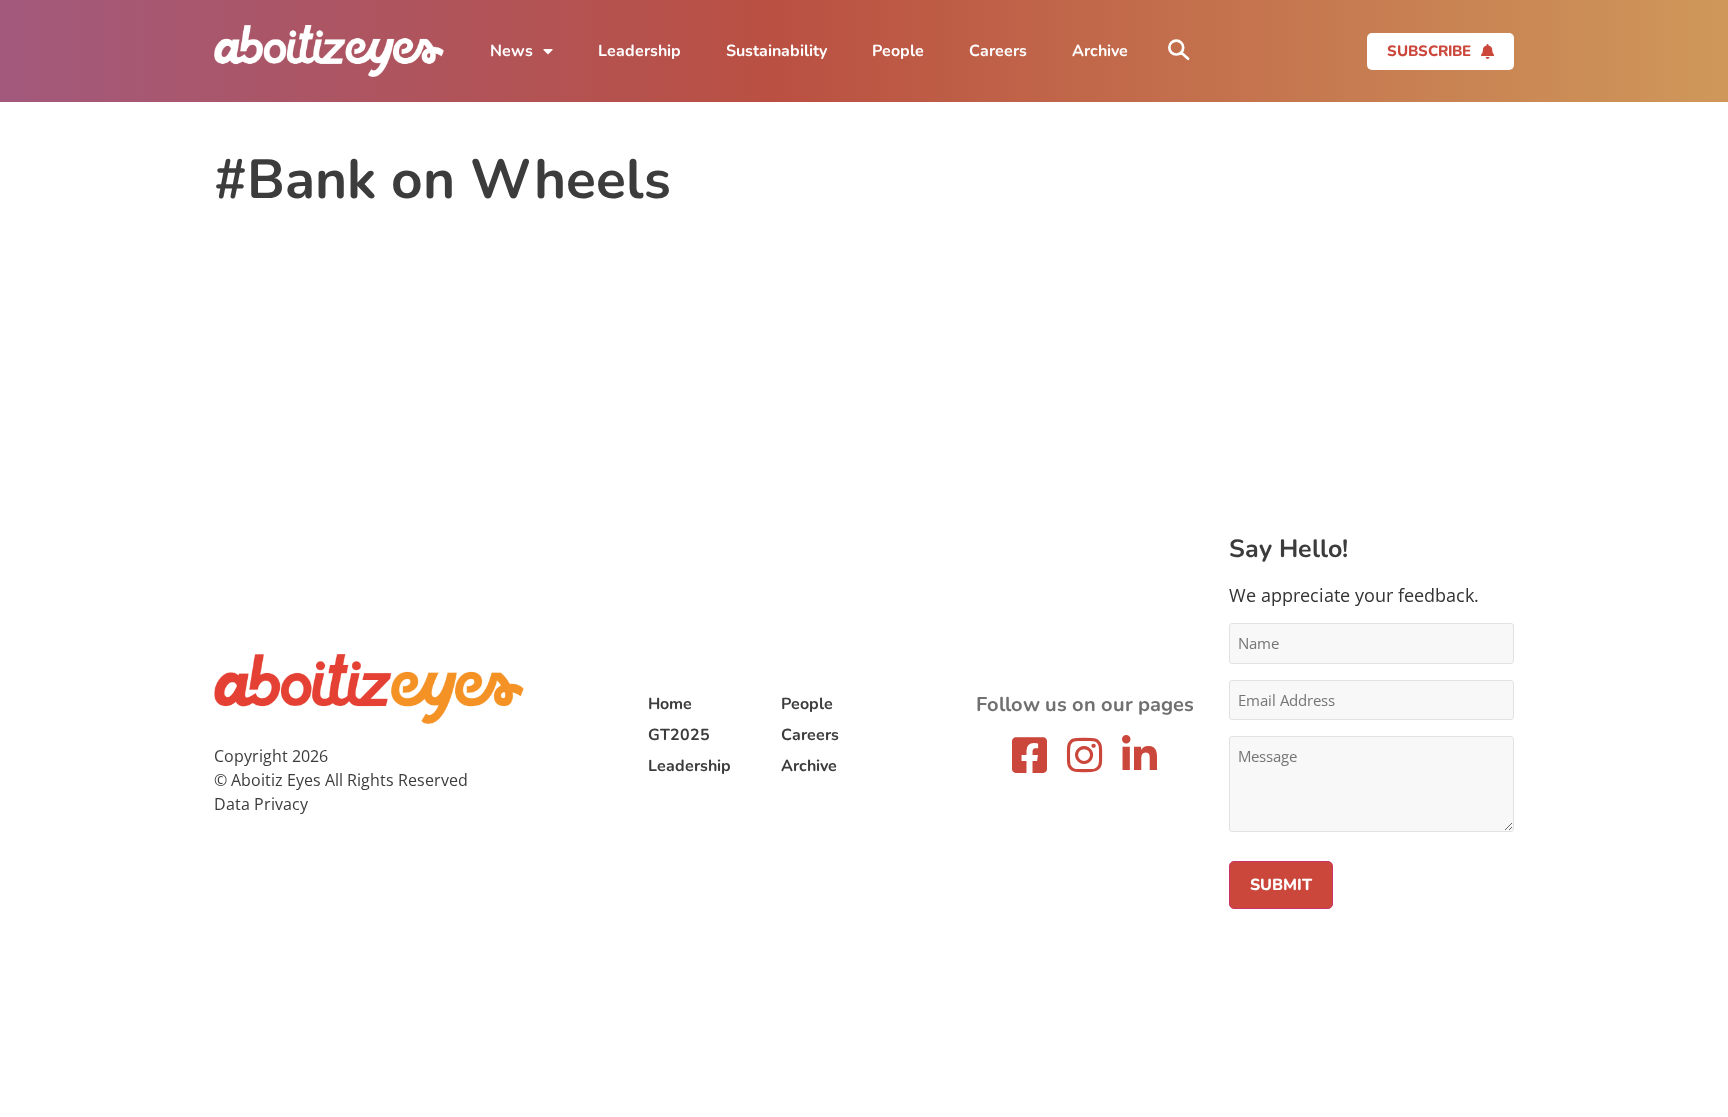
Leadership (639, 51)
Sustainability (776, 51)
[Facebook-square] (1030, 755)
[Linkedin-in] (1140, 755)
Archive (1100, 51)
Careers (998, 51)
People (898, 51)
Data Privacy (261, 804)
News (511, 51)
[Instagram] (1085, 755)
